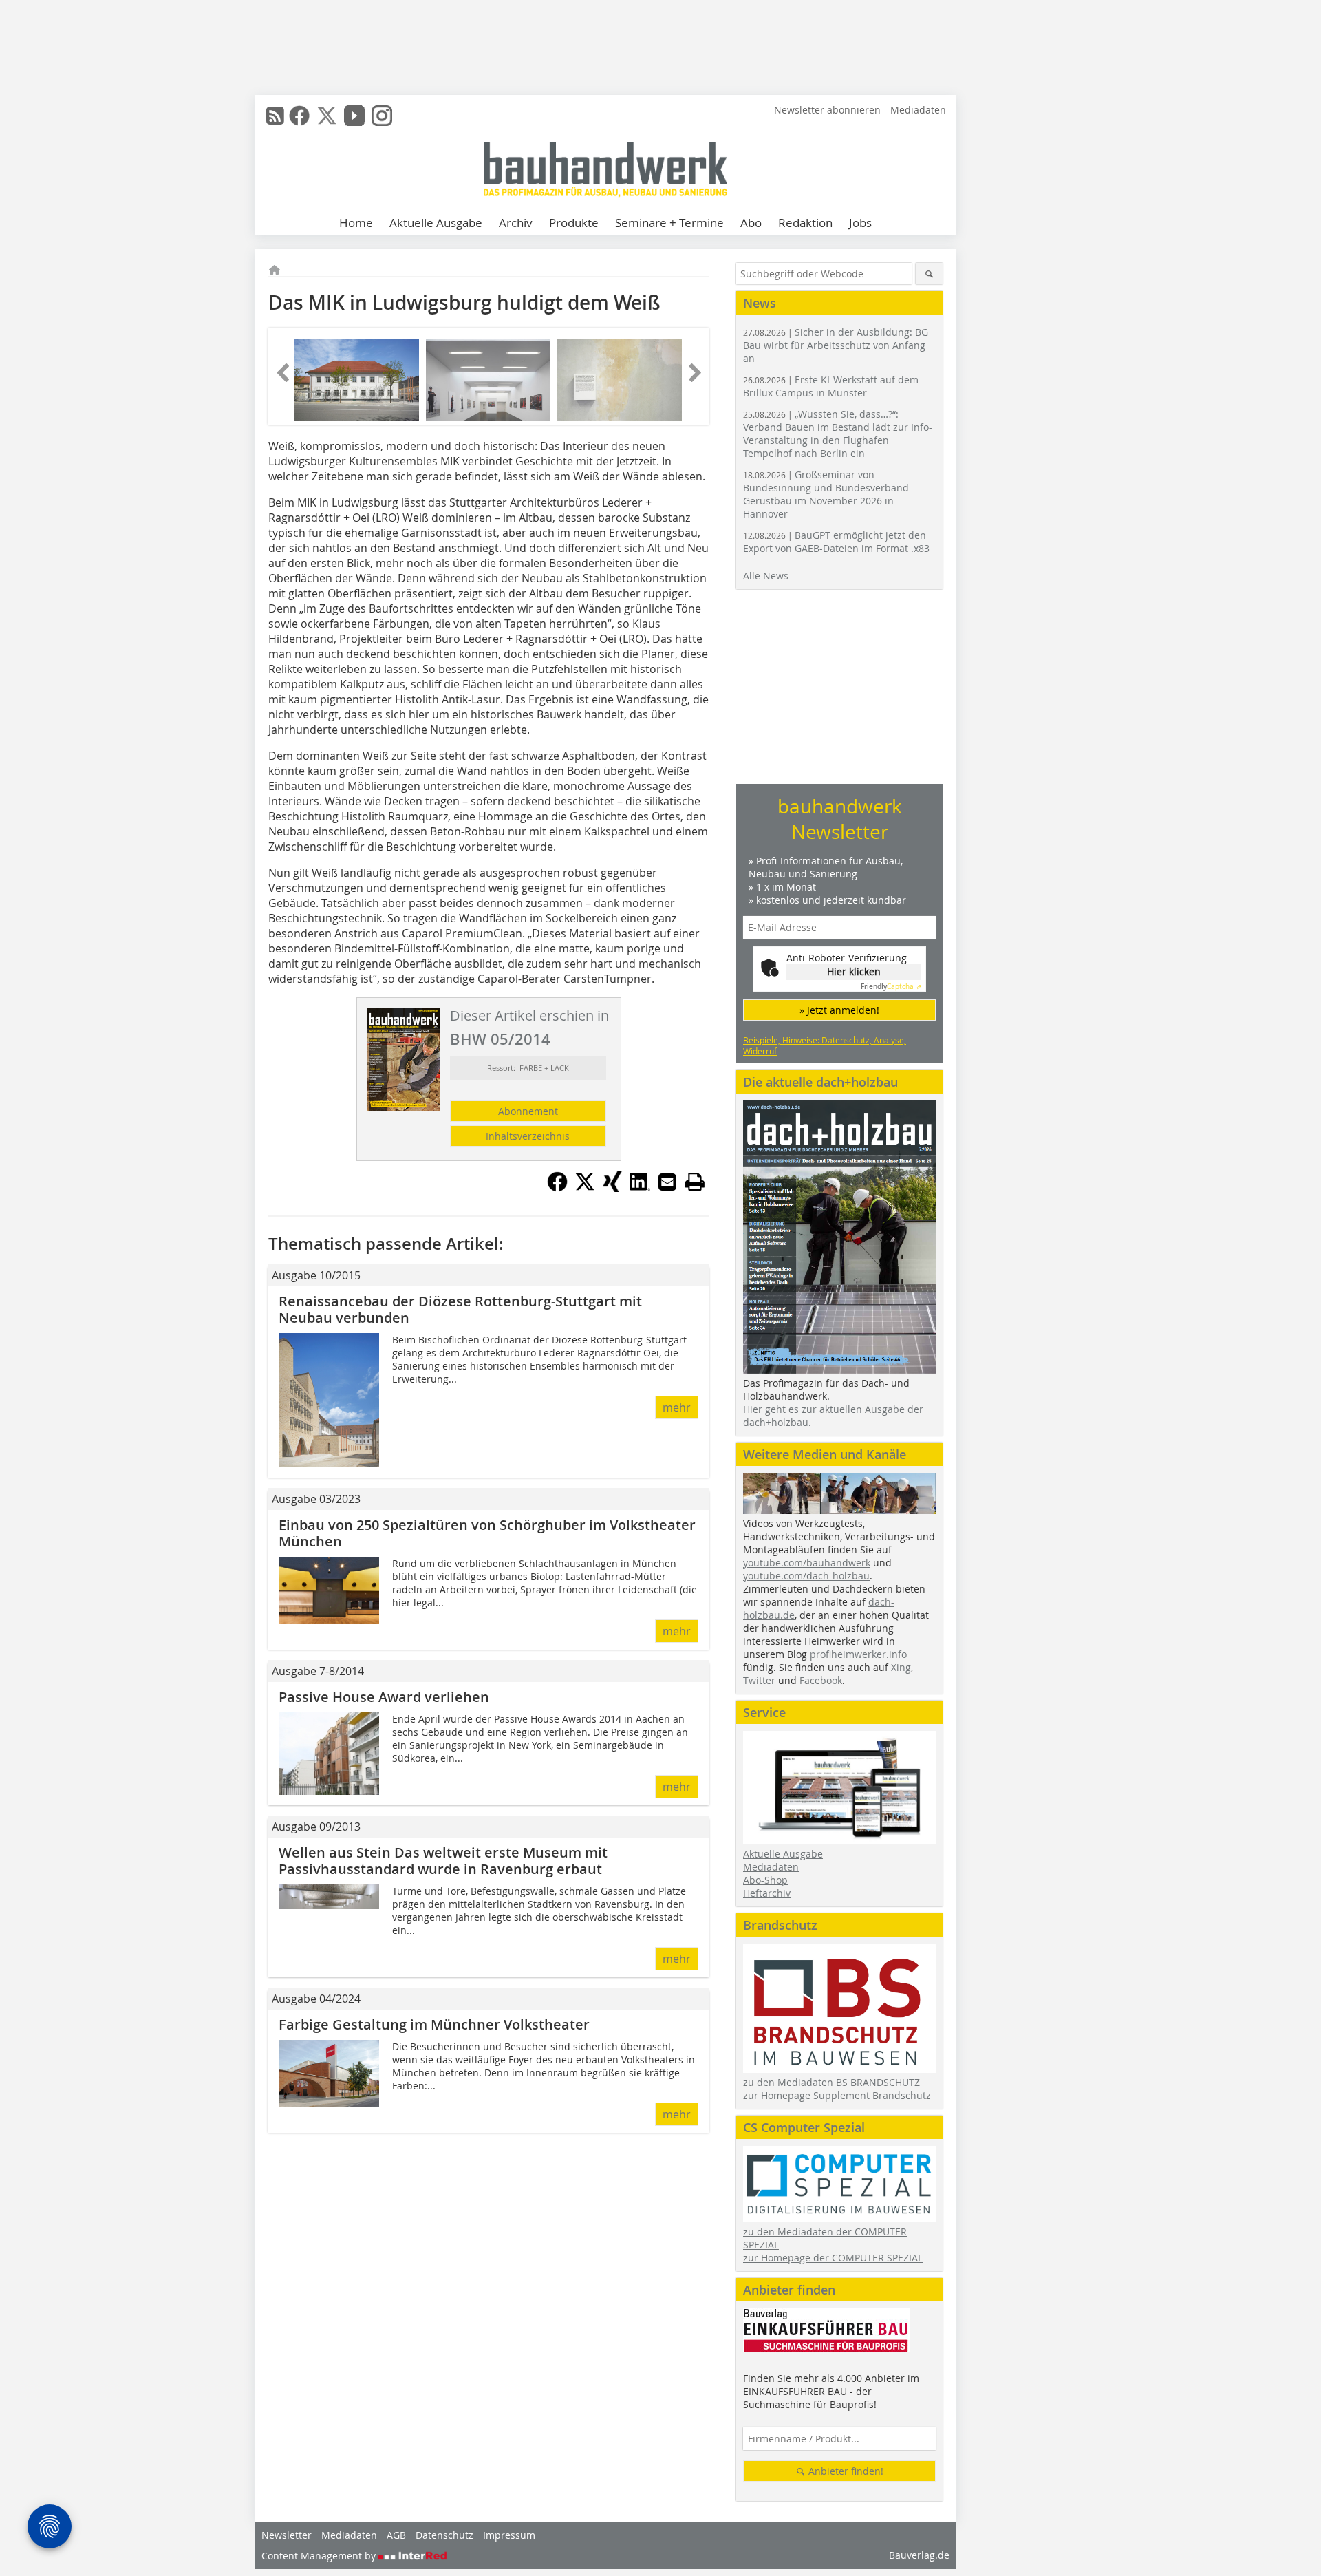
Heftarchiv (767, 1893)
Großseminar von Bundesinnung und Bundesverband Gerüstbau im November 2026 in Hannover (826, 494)
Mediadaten (918, 110)
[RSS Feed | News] (275, 116)
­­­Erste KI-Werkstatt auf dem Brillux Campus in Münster (831, 386)
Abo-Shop (765, 1880)
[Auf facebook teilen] (557, 1188)
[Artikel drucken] (695, 1182)
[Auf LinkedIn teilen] (640, 1188)
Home (356, 223)
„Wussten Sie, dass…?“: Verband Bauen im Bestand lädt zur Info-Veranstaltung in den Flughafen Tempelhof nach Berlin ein (838, 434)
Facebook (821, 1680)
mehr (677, 1407)
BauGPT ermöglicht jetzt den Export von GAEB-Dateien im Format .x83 (836, 542)
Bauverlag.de (919, 2555)
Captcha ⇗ (891, 987)
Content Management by (320, 2556)
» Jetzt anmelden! (839, 1010)
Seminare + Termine (669, 223)
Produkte (574, 223)
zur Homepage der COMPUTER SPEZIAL (833, 2258)
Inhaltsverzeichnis (528, 1136)
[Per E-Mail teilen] (667, 1182)
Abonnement (528, 1111)
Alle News (766, 576)
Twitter (759, 1680)
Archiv (516, 223)
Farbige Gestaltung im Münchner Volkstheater (434, 2024)
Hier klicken (854, 971)
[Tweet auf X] (585, 1188)
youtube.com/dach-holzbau (806, 1576)
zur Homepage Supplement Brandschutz (837, 2095)
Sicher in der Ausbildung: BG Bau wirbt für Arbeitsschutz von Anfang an (836, 345)
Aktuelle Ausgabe (436, 223)
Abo (751, 223)
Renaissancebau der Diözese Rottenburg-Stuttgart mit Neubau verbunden (460, 1309)
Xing (901, 1667)
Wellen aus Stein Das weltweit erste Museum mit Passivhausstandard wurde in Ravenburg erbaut (443, 1861)
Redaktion (805, 223)
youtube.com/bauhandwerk (807, 1563)
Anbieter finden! (845, 2471)
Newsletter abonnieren (827, 110)
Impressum (509, 2535)
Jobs (860, 223)
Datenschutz (444, 2535)
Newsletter (287, 2535)
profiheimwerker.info (858, 1654)
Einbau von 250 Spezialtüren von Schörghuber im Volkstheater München (487, 1533)
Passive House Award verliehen (384, 1697)
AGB (396, 2535)
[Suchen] (929, 274)
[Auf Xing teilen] (612, 1188)
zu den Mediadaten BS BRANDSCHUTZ (831, 2082)
